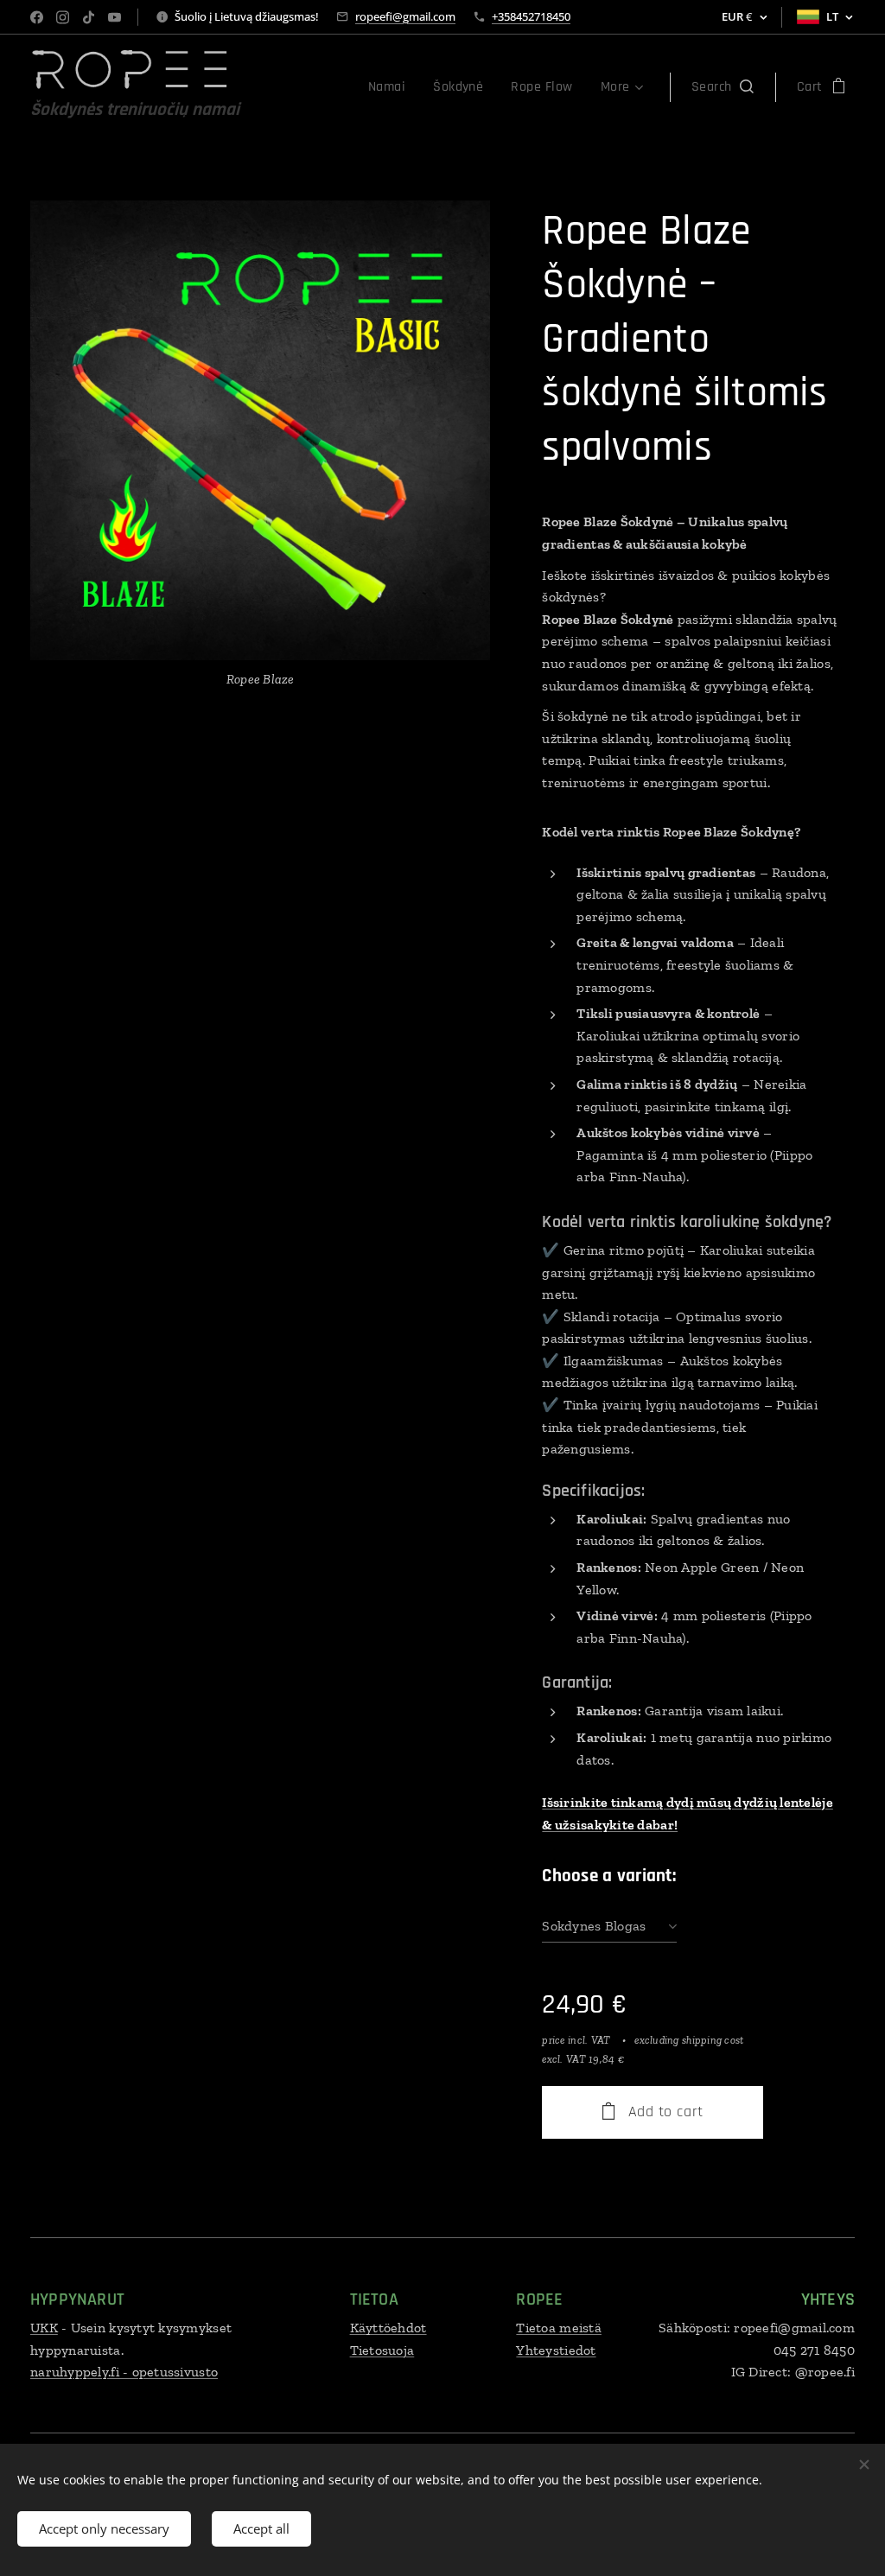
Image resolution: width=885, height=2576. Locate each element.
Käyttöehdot (388, 2328)
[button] (723, 87)
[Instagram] (63, 17)
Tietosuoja (382, 2350)
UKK (44, 2328)
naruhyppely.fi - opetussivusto (124, 2372)
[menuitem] (392, 87)
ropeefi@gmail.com (405, 16)
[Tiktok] (89, 17)
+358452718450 (531, 16)
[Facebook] (37, 17)
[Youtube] (115, 17)
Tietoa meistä (559, 2328)
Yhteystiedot (556, 2350)
